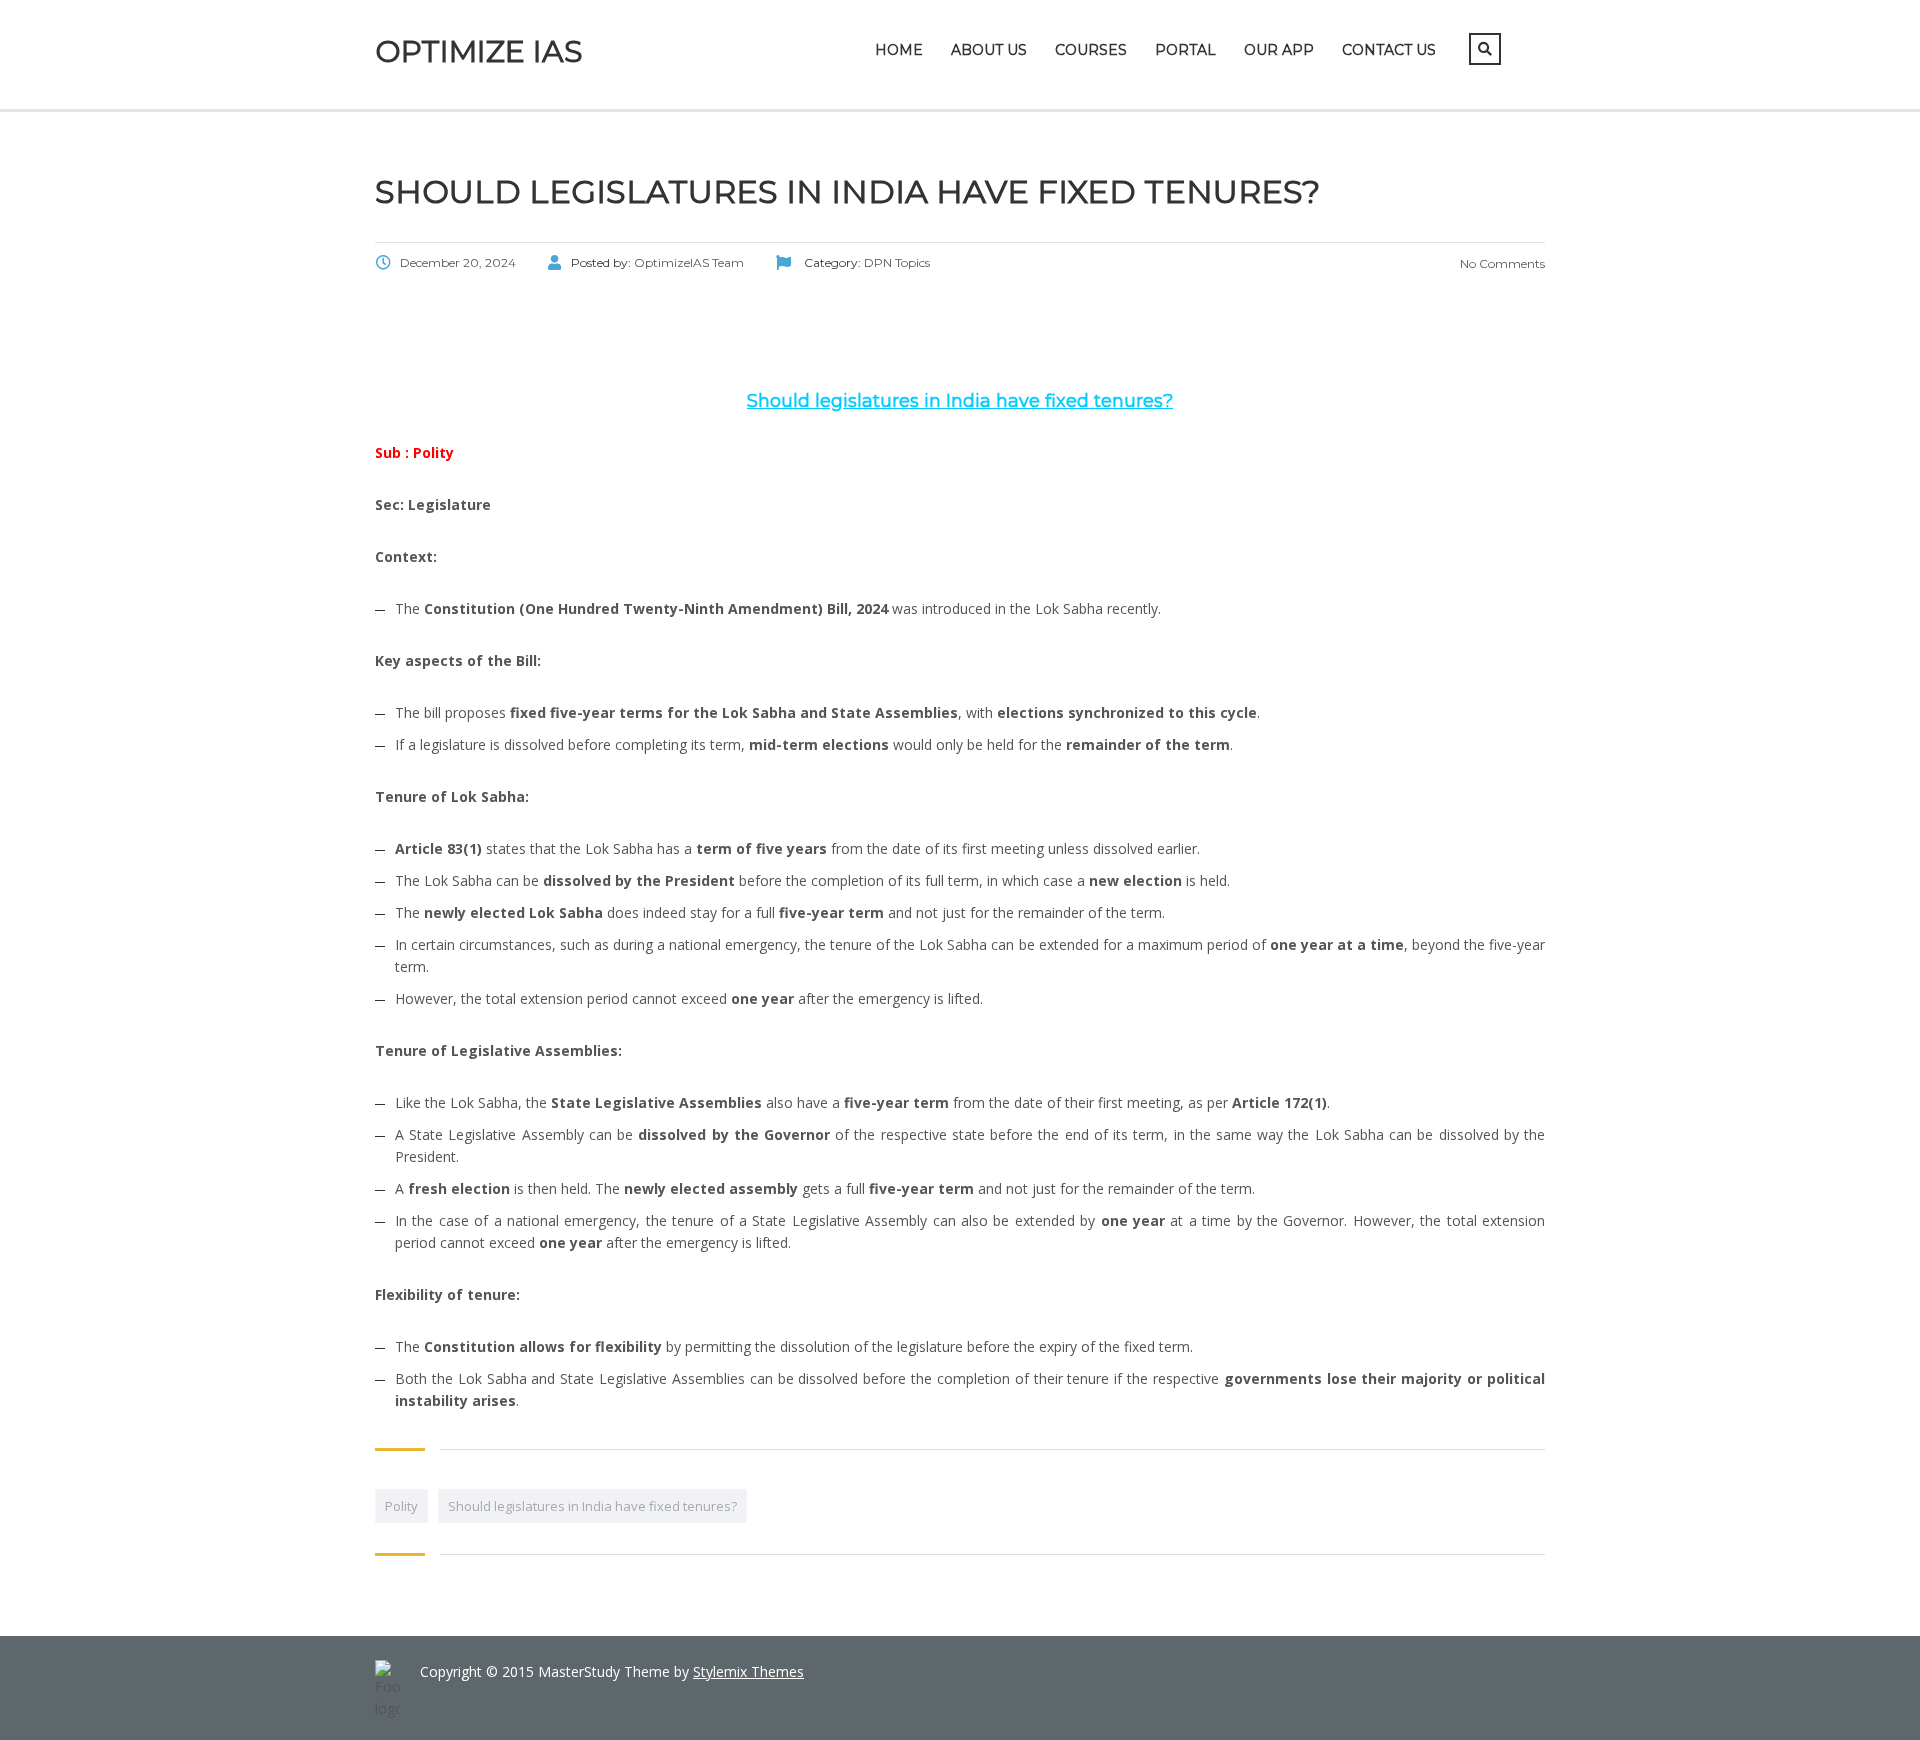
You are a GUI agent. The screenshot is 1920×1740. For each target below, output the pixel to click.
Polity (401, 1506)
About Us (989, 50)
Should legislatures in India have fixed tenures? (592, 1506)
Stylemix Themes (748, 1671)
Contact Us (1389, 50)
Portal (1185, 50)
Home (899, 50)
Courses (1091, 50)
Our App (1279, 50)
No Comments (1501, 263)
